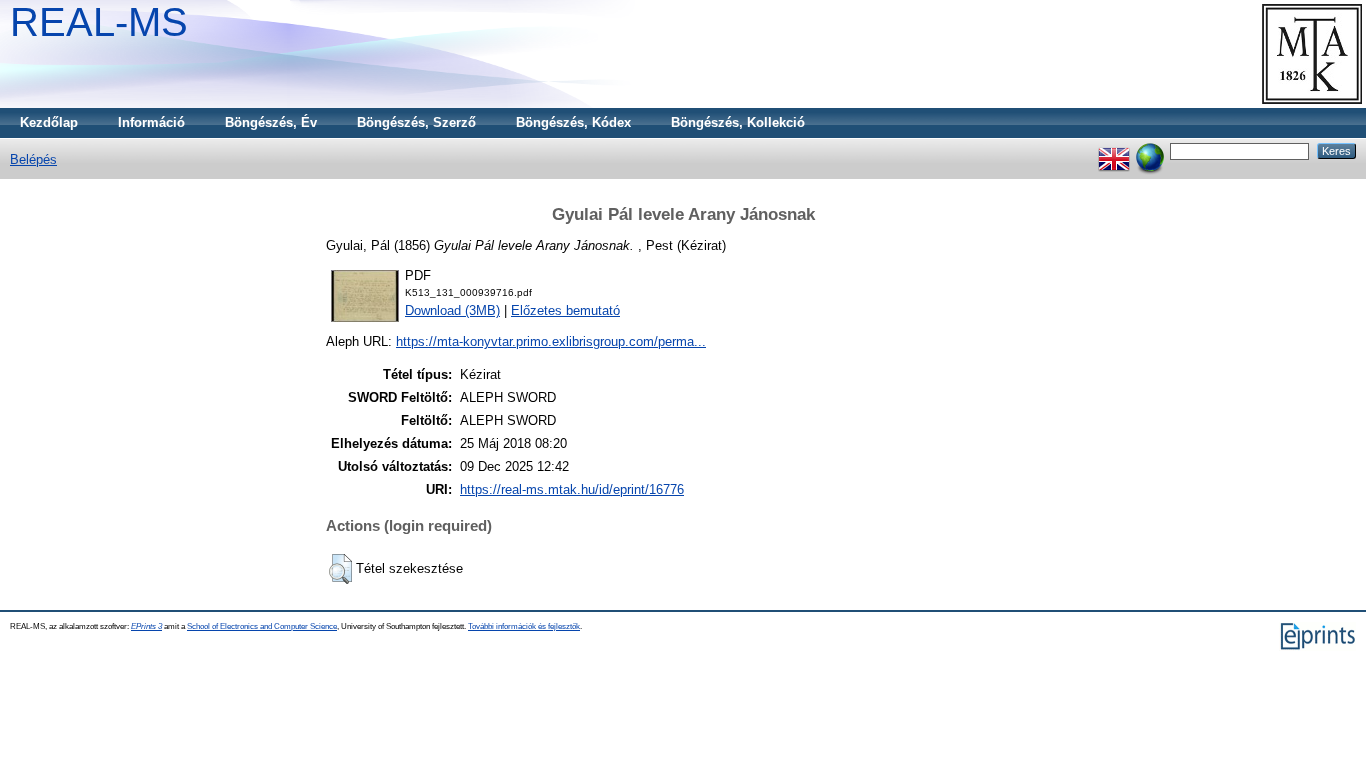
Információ (151, 122)
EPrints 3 (146, 626)
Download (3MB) (452, 310)
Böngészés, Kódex (573, 122)
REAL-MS (99, 22)
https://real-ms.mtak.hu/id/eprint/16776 (572, 489)
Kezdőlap (49, 122)
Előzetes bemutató (565, 310)
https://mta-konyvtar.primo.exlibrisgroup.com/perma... (551, 341)
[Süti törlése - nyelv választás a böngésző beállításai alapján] (1150, 150)
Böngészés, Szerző (416, 122)
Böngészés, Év (271, 122)
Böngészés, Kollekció (738, 122)
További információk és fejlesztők (524, 626)
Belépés (33, 159)
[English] (1114, 150)
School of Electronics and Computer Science (262, 626)
